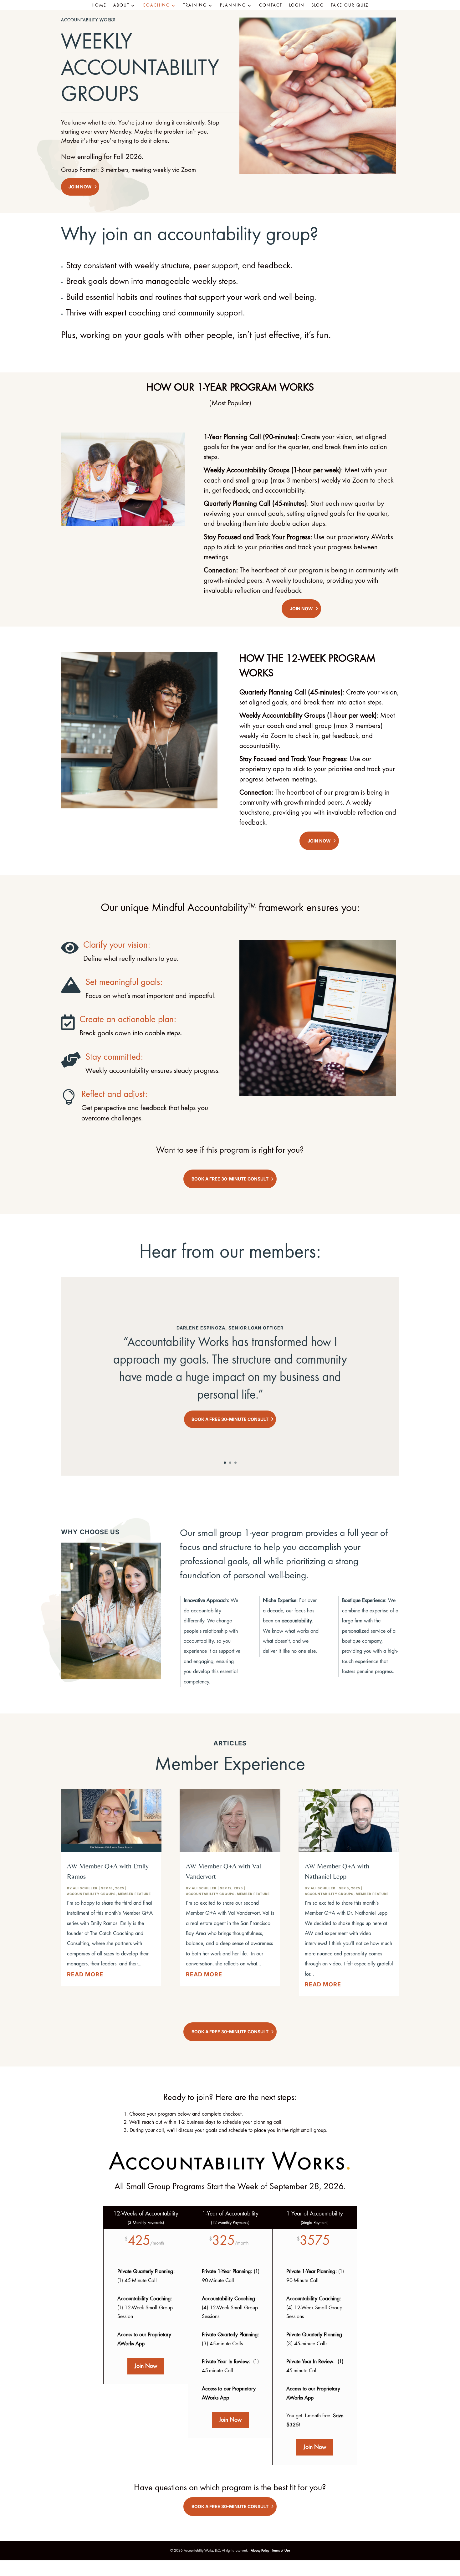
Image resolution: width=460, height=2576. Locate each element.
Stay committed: (114, 1058)
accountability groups (91, 1894)
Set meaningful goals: (124, 983)
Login (297, 6)
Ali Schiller (85, 1888)
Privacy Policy (260, 2551)
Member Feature (134, 1894)
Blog (318, 6)
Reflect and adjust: (114, 1095)
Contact (271, 6)
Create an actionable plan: (128, 1020)
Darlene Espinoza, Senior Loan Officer (230, 1328)
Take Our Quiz (350, 6)
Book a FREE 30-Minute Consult (230, 1179)
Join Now (80, 187)
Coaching (156, 6)
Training (195, 6)
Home (99, 6)
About (121, 6)
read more (85, 1974)
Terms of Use (281, 2551)
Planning (233, 6)
